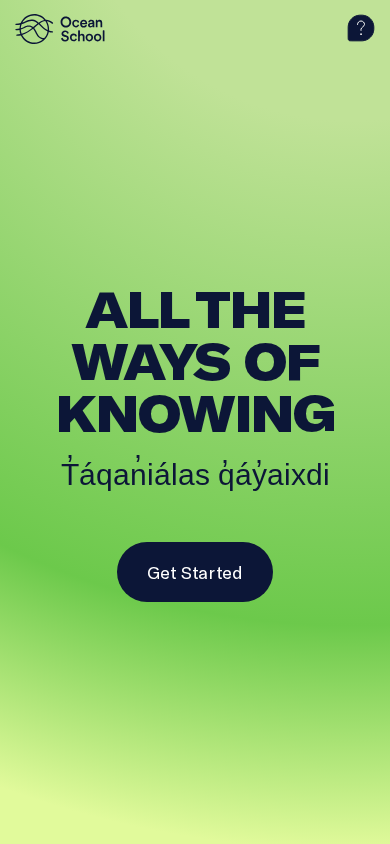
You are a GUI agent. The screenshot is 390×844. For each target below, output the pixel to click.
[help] (361, 29)
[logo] (65, 29)
